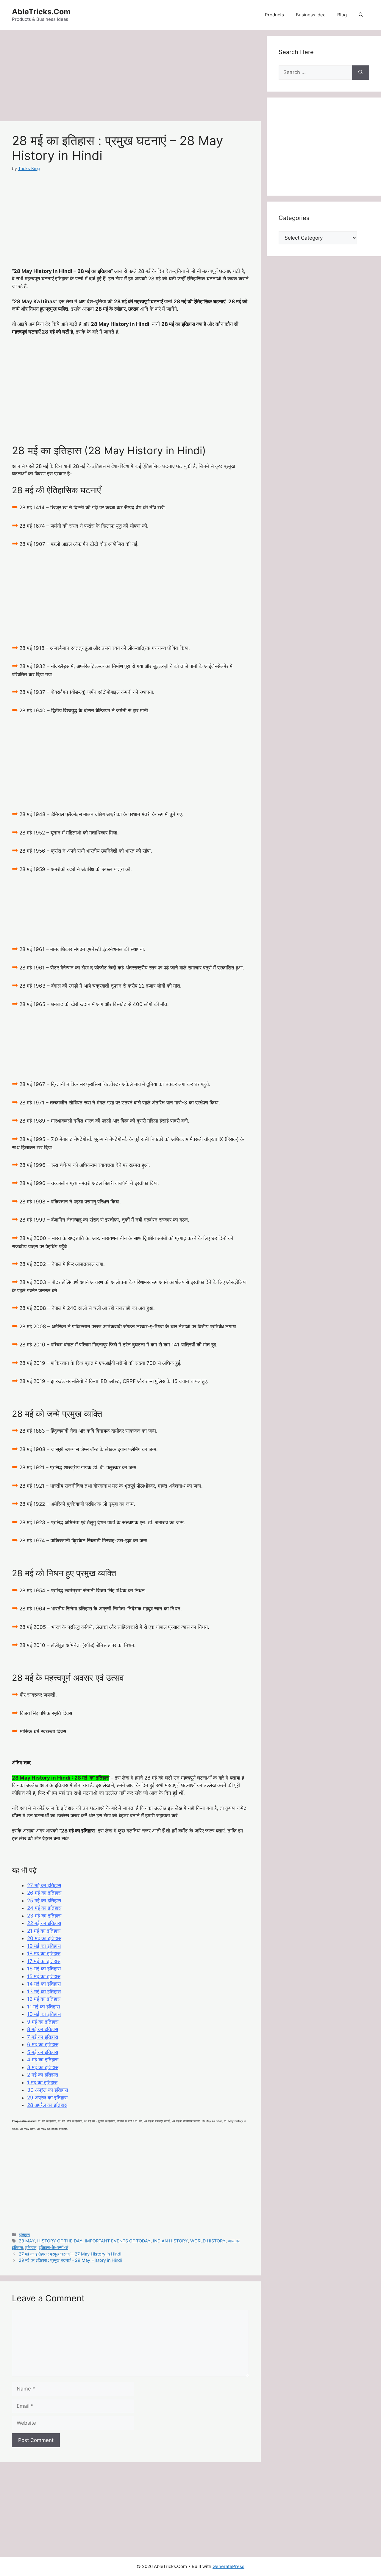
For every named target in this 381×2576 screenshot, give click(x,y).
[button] (361, 15)
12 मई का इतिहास (44, 1999)
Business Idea (311, 15)
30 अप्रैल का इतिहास (47, 2090)
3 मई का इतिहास (43, 2067)
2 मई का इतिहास (43, 2075)
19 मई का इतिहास (44, 1946)
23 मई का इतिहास (44, 1916)
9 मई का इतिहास (43, 2022)
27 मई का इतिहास (44, 1885)
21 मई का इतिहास (44, 1931)
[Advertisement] (130, 77)
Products (274, 15)
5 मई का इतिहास (43, 2052)
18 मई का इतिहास (44, 1953)
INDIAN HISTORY (170, 2241)
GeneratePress (228, 2566)
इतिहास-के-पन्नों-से (53, 2247)
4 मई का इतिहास (43, 2060)
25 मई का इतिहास (44, 1901)
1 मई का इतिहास (42, 2083)
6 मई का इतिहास (43, 2044)
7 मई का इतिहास (43, 2037)
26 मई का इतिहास (44, 1893)
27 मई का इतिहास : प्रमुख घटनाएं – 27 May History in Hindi (70, 2254)
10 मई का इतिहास (44, 2014)
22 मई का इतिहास (44, 1923)
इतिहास (24, 2235)
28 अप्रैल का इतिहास (47, 2105)
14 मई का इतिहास (44, 1984)
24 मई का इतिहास (44, 1908)
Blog (342, 15)
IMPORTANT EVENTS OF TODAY (118, 2241)
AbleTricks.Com (41, 12)
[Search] (361, 73)
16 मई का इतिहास (44, 1969)
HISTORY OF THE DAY (60, 2241)
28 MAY (27, 2241)
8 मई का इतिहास (43, 2029)
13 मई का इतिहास (44, 1992)
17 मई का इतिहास (44, 1961)
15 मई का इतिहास (44, 1976)
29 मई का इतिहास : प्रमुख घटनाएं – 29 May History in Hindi (70, 2260)
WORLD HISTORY (208, 2241)
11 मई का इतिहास (43, 2007)
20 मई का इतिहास (44, 1938)
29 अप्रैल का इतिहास (47, 2098)
